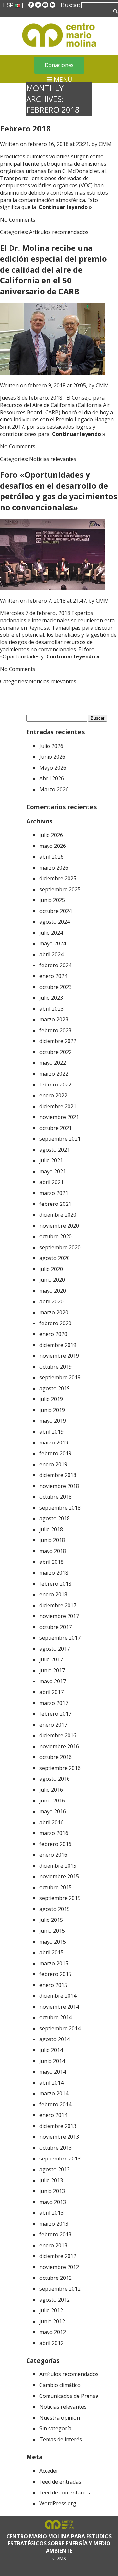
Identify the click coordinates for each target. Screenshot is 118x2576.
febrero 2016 (55, 1844)
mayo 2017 (53, 1681)
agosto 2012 (55, 2300)
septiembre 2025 (60, 889)
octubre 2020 (56, 1236)
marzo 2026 (54, 868)
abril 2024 (51, 954)
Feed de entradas (60, 2482)
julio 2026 (51, 835)
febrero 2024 (55, 965)
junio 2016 (52, 1801)
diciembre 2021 (58, 1106)
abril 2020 (51, 1301)
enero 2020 (53, 1334)
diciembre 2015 (58, 1866)
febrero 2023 (55, 1030)
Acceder (49, 2471)
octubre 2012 (56, 2278)
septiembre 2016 (60, 1768)
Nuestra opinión (60, 2418)
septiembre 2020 (60, 1247)
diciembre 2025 (58, 878)
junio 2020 (52, 1280)
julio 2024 (51, 933)
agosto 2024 (55, 922)
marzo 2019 (54, 1443)
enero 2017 (53, 1725)
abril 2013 (51, 2213)
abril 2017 (51, 1692)
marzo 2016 (54, 1833)
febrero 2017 (55, 1714)
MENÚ (62, 79)
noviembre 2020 (59, 1226)
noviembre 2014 (59, 2007)
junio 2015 (52, 1931)
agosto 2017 (55, 1649)
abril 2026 (51, 857)
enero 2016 (53, 1855)
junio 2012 (52, 2321)
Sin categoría (55, 2428)
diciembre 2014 (58, 1996)
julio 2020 (51, 1269)
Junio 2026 (52, 757)
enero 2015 (53, 1985)
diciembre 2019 (58, 1345)
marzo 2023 (54, 1019)
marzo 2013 (54, 2224)
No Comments (18, 220)
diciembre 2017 (58, 1605)
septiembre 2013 (60, 2159)
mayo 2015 (53, 1942)
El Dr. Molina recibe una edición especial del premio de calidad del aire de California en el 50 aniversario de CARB (53, 269)
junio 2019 (52, 1410)
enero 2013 (53, 2245)
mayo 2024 (53, 943)
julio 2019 (51, 1399)
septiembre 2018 (60, 1508)
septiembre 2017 (60, 1638)
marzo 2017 (54, 1703)
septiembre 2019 (60, 1377)
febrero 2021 (55, 1204)
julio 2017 (51, 1659)
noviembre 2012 (59, 2267)
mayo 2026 (53, 846)
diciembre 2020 (58, 1215)
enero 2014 (53, 2115)
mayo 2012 (53, 2332)
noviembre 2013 (59, 2137)
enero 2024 (53, 976)
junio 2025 (52, 900)
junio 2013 (52, 2191)
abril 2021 (51, 1182)
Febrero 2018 (25, 128)
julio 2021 (51, 1160)
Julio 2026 (51, 746)
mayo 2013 (53, 2202)
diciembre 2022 (58, 1041)
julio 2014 (51, 2050)
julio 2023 (51, 998)
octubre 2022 (56, 1052)
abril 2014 (51, 2083)
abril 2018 (51, 1562)
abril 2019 (51, 1432)
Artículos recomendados (59, 232)
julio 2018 (51, 1529)
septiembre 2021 (60, 1139)
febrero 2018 (55, 1584)
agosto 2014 (55, 2039)
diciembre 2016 (58, 1735)
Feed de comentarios (65, 2493)
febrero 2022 (55, 1085)
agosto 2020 (55, 1258)
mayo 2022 (53, 1063)
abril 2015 (51, 1952)
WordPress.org (58, 2503)
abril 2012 (51, 2343)
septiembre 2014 (60, 2028)
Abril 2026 (52, 778)
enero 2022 (53, 1095)
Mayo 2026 (53, 768)
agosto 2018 (55, 1518)
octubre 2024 (56, 911)
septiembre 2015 (60, 1898)
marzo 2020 (54, 1312)
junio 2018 (52, 1540)
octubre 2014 (56, 2017)
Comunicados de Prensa (69, 2396)
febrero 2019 (55, 1453)
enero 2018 (53, 1594)
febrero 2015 (55, 1974)
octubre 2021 (56, 1128)
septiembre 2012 (60, 2289)
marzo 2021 (54, 1193)
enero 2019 (53, 1464)
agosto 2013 (55, 2169)
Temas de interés (61, 2439)
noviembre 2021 (59, 1117)
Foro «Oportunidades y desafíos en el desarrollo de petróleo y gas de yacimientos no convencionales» (59, 491)
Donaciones (59, 65)
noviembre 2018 (59, 1486)
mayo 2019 (53, 1421)
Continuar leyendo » (64, 207)
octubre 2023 (56, 987)
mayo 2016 (53, 1811)
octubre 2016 (56, 1757)
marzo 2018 (54, 1573)
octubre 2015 (56, 1887)
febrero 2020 (55, 1323)
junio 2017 (52, 1670)
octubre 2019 (56, 1367)
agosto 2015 (55, 1909)
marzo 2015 (54, 1963)
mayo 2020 (53, 1291)
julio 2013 (51, 2180)
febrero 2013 (55, 2234)
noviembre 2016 (59, 1746)
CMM (105, 144)
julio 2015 (51, 1920)
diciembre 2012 (58, 2256)
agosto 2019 (55, 1388)
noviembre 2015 (59, 1876)
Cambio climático (60, 2385)
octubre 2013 (56, 2148)
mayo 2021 (53, 1171)
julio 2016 (51, 1790)
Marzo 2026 (54, 789)
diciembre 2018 (58, 1475)
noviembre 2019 (59, 1356)
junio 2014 (52, 2061)
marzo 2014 (54, 2093)
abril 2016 (51, 1822)
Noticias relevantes (53, 459)
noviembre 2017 (59, 1616)
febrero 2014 (55, 2104)
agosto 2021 (55, 1150)
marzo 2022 (54, 1074)
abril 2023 (51, 1009)
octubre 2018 (56, 1497)
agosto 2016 (55, 1779)
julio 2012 (51, 2310)
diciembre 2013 (58, 2126)
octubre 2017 (56, 1627)
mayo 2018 (53, 1551)
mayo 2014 (53, 2072)
